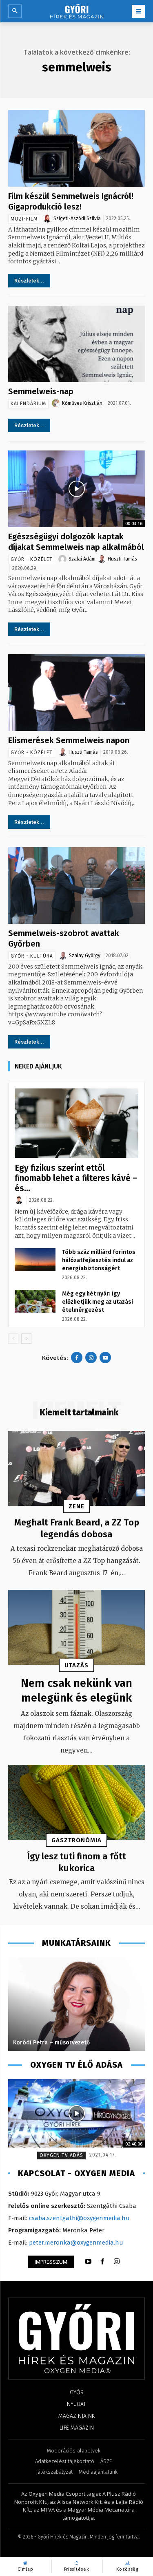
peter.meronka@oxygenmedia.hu (76, 2243)
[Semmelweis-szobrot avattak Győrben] (76, 885)
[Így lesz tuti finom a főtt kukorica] (76, 1802)
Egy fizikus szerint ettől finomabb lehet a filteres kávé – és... (76, 1178)
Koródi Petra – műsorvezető (51, 2043)
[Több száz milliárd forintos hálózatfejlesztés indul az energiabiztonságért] (35, 1260)
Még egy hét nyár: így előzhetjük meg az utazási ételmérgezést (98, 1302)
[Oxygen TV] (76, 2113)
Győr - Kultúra (32, 956)
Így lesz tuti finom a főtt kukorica (76, 1862)
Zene (76, 1506)
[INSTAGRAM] (117, 2262)
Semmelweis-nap (41, 391)
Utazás (76, 1665)
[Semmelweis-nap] (76, 344)
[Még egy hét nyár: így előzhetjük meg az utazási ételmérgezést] (35, 1301)
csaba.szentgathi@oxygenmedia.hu (79, 2218)
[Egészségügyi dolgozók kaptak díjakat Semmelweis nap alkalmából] (76, 489)
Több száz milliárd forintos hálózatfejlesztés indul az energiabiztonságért (99, 1260)
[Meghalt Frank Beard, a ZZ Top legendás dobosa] (76, 1468)
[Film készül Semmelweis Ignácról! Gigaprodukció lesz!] (76, 148)
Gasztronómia (76, 1840)
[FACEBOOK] (102, 2262)
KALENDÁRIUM (28, 404)
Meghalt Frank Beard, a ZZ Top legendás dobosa (77, 1528)
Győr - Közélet (32, 559)
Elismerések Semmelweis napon (69, 740)
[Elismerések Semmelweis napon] (76, 693)
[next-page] (26, 1339)
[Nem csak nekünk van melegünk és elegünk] (76, 1627)
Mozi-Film (24, 219)
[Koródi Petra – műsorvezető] (76, 2004)
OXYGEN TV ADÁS (61, 2155)
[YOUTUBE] (88, 2262)
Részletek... (29, 281)
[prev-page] (13, 1339)
